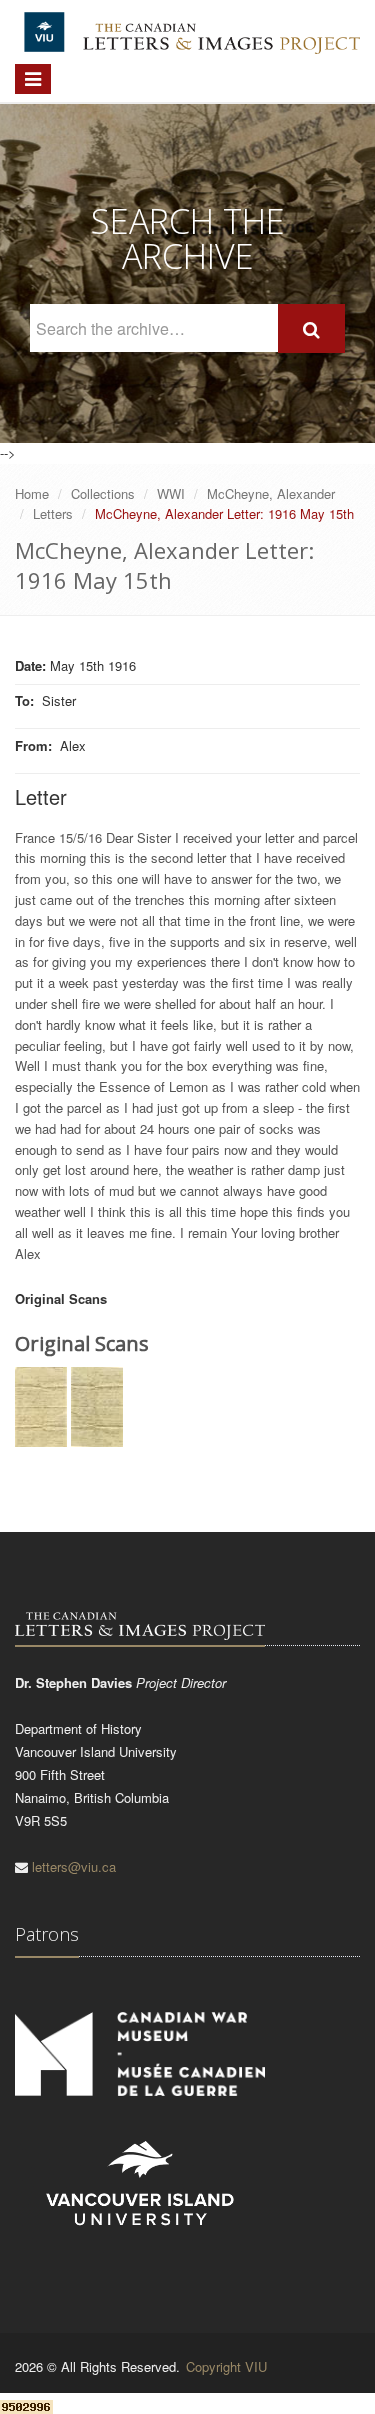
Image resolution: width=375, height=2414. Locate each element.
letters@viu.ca (74, 1866)
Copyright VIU (226, 2366)
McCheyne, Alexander (271, 493)
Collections (103, 493)
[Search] (311, 328)
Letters (53, 513)
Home (32, 493)
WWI (171, 493)
